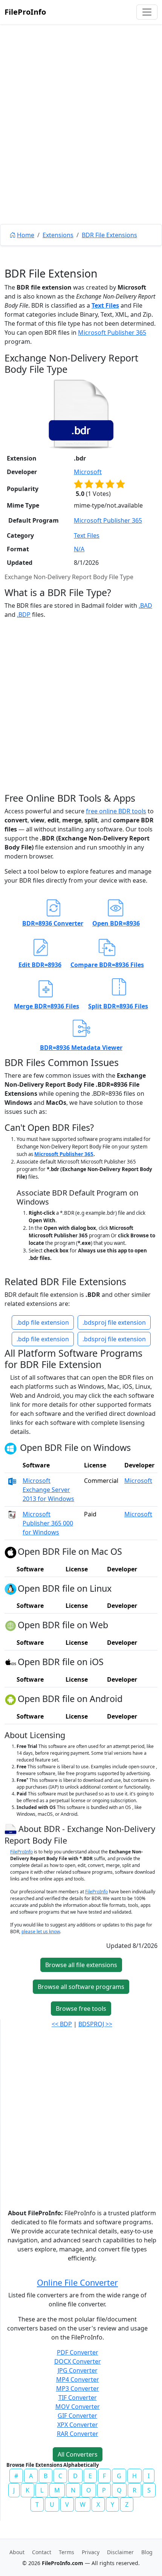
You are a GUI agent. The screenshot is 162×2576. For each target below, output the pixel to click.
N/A (79, 549)
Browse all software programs (81, 1987)
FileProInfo (25, 12)
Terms (66, 2552)
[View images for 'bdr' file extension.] (81, 414)
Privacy (91, 2552)
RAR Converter (78, 2434)
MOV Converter (78, 2407)
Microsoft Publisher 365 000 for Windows (48, 1523)
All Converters (78, 2454)
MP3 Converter (78, 2388)
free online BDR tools (116, 811)
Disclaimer (120, 2552)
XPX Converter (78, 2425)
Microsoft (88, 472)
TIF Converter (78, 2398)
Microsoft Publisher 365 (112, 332)
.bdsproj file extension (114, 1322)
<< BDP (62, 2024)
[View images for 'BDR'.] (11, 1828)
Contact (42, 2552)
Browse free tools (81, 2009)
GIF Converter (77, 2416)
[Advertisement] (81, 141)
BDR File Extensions (109, 235)
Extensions (58, 235)
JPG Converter (78, 2370)
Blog (147, 2552)
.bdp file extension (43, 1322)
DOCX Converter (78, 2361)
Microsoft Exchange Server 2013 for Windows (48, 1490)
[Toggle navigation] (147, 12)
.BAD (145, 605)
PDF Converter (78, 2352)
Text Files (105, 305)
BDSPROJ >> (95, 2024)
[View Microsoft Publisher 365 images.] (12, 1514)
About (17, 2552)
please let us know (41, 1932)
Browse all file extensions (81, 1965)
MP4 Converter (78, 2379)
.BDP (24, 615)
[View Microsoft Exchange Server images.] (12, 1481)
